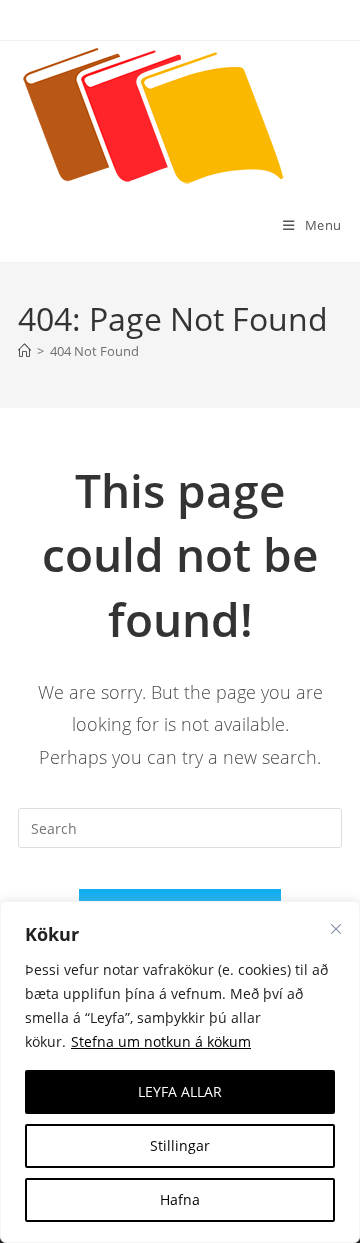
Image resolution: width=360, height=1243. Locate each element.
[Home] (24, 351)
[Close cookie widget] (336, 929)
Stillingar (180, 1145)
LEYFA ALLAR (180, 1091)
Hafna (180, 1199)
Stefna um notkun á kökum (161, 1041)
